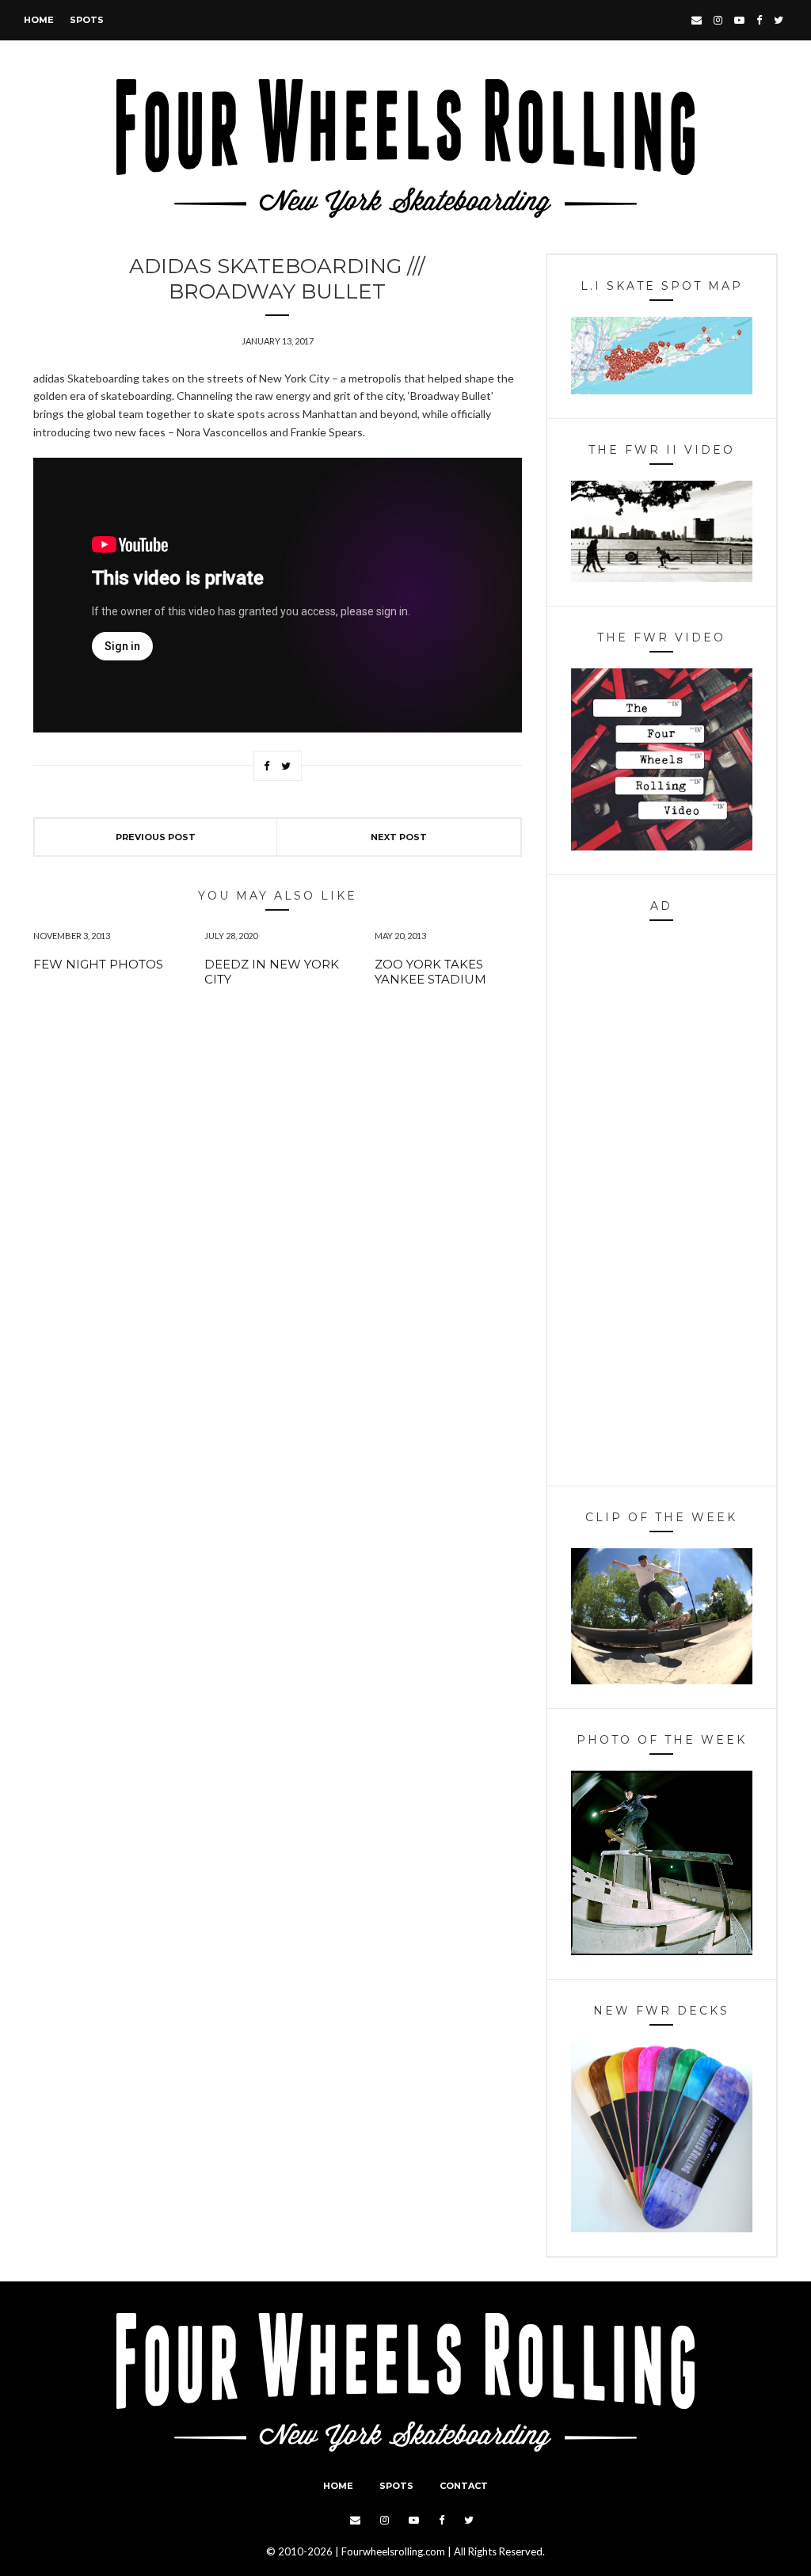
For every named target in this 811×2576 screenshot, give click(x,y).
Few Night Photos (98, 964)
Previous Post (156, 837)
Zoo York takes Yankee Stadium (430, 972)
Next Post (399, 837)
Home (39, 20)
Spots (87, 20)
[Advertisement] (662, 1208)
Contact (464, 2486)
